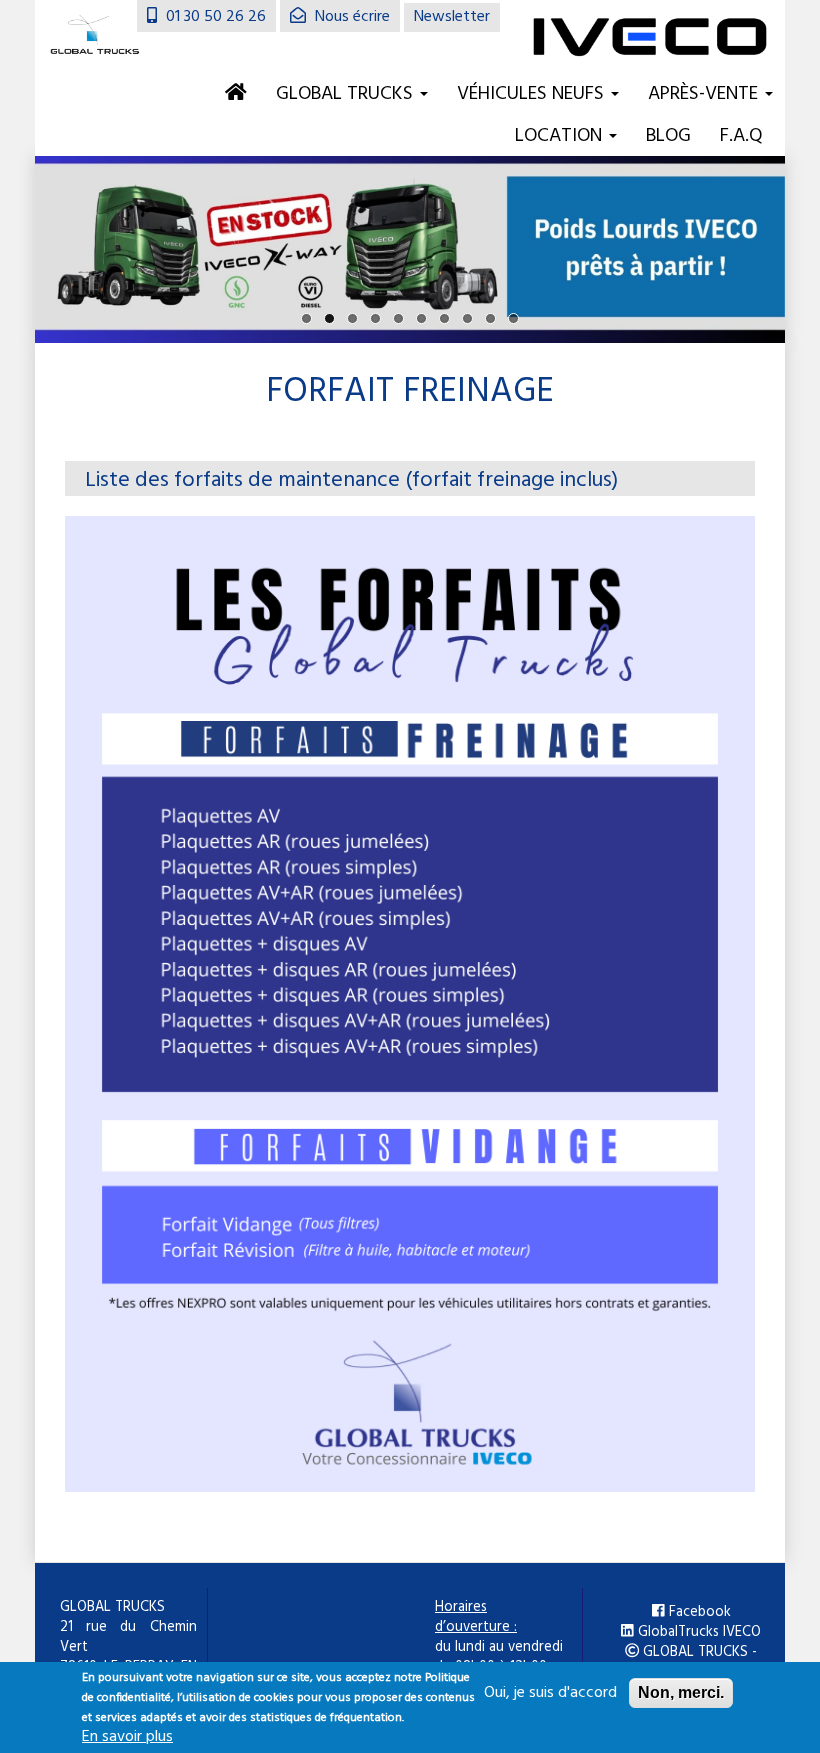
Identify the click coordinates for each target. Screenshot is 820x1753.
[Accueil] (95, 36)
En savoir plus (127, 1737)
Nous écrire (350, 17)
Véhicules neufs (533, 94)
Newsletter (452, 17)
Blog (668, 136)
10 (513, 318)
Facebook (698, 1613)
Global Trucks (347, 94)
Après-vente (705, 94)
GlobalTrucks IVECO (697, 1633)
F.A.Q (741, 136)
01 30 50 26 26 (214, 17)
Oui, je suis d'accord (550, 1693)
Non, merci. (681, 1692)
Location (561, 136)
